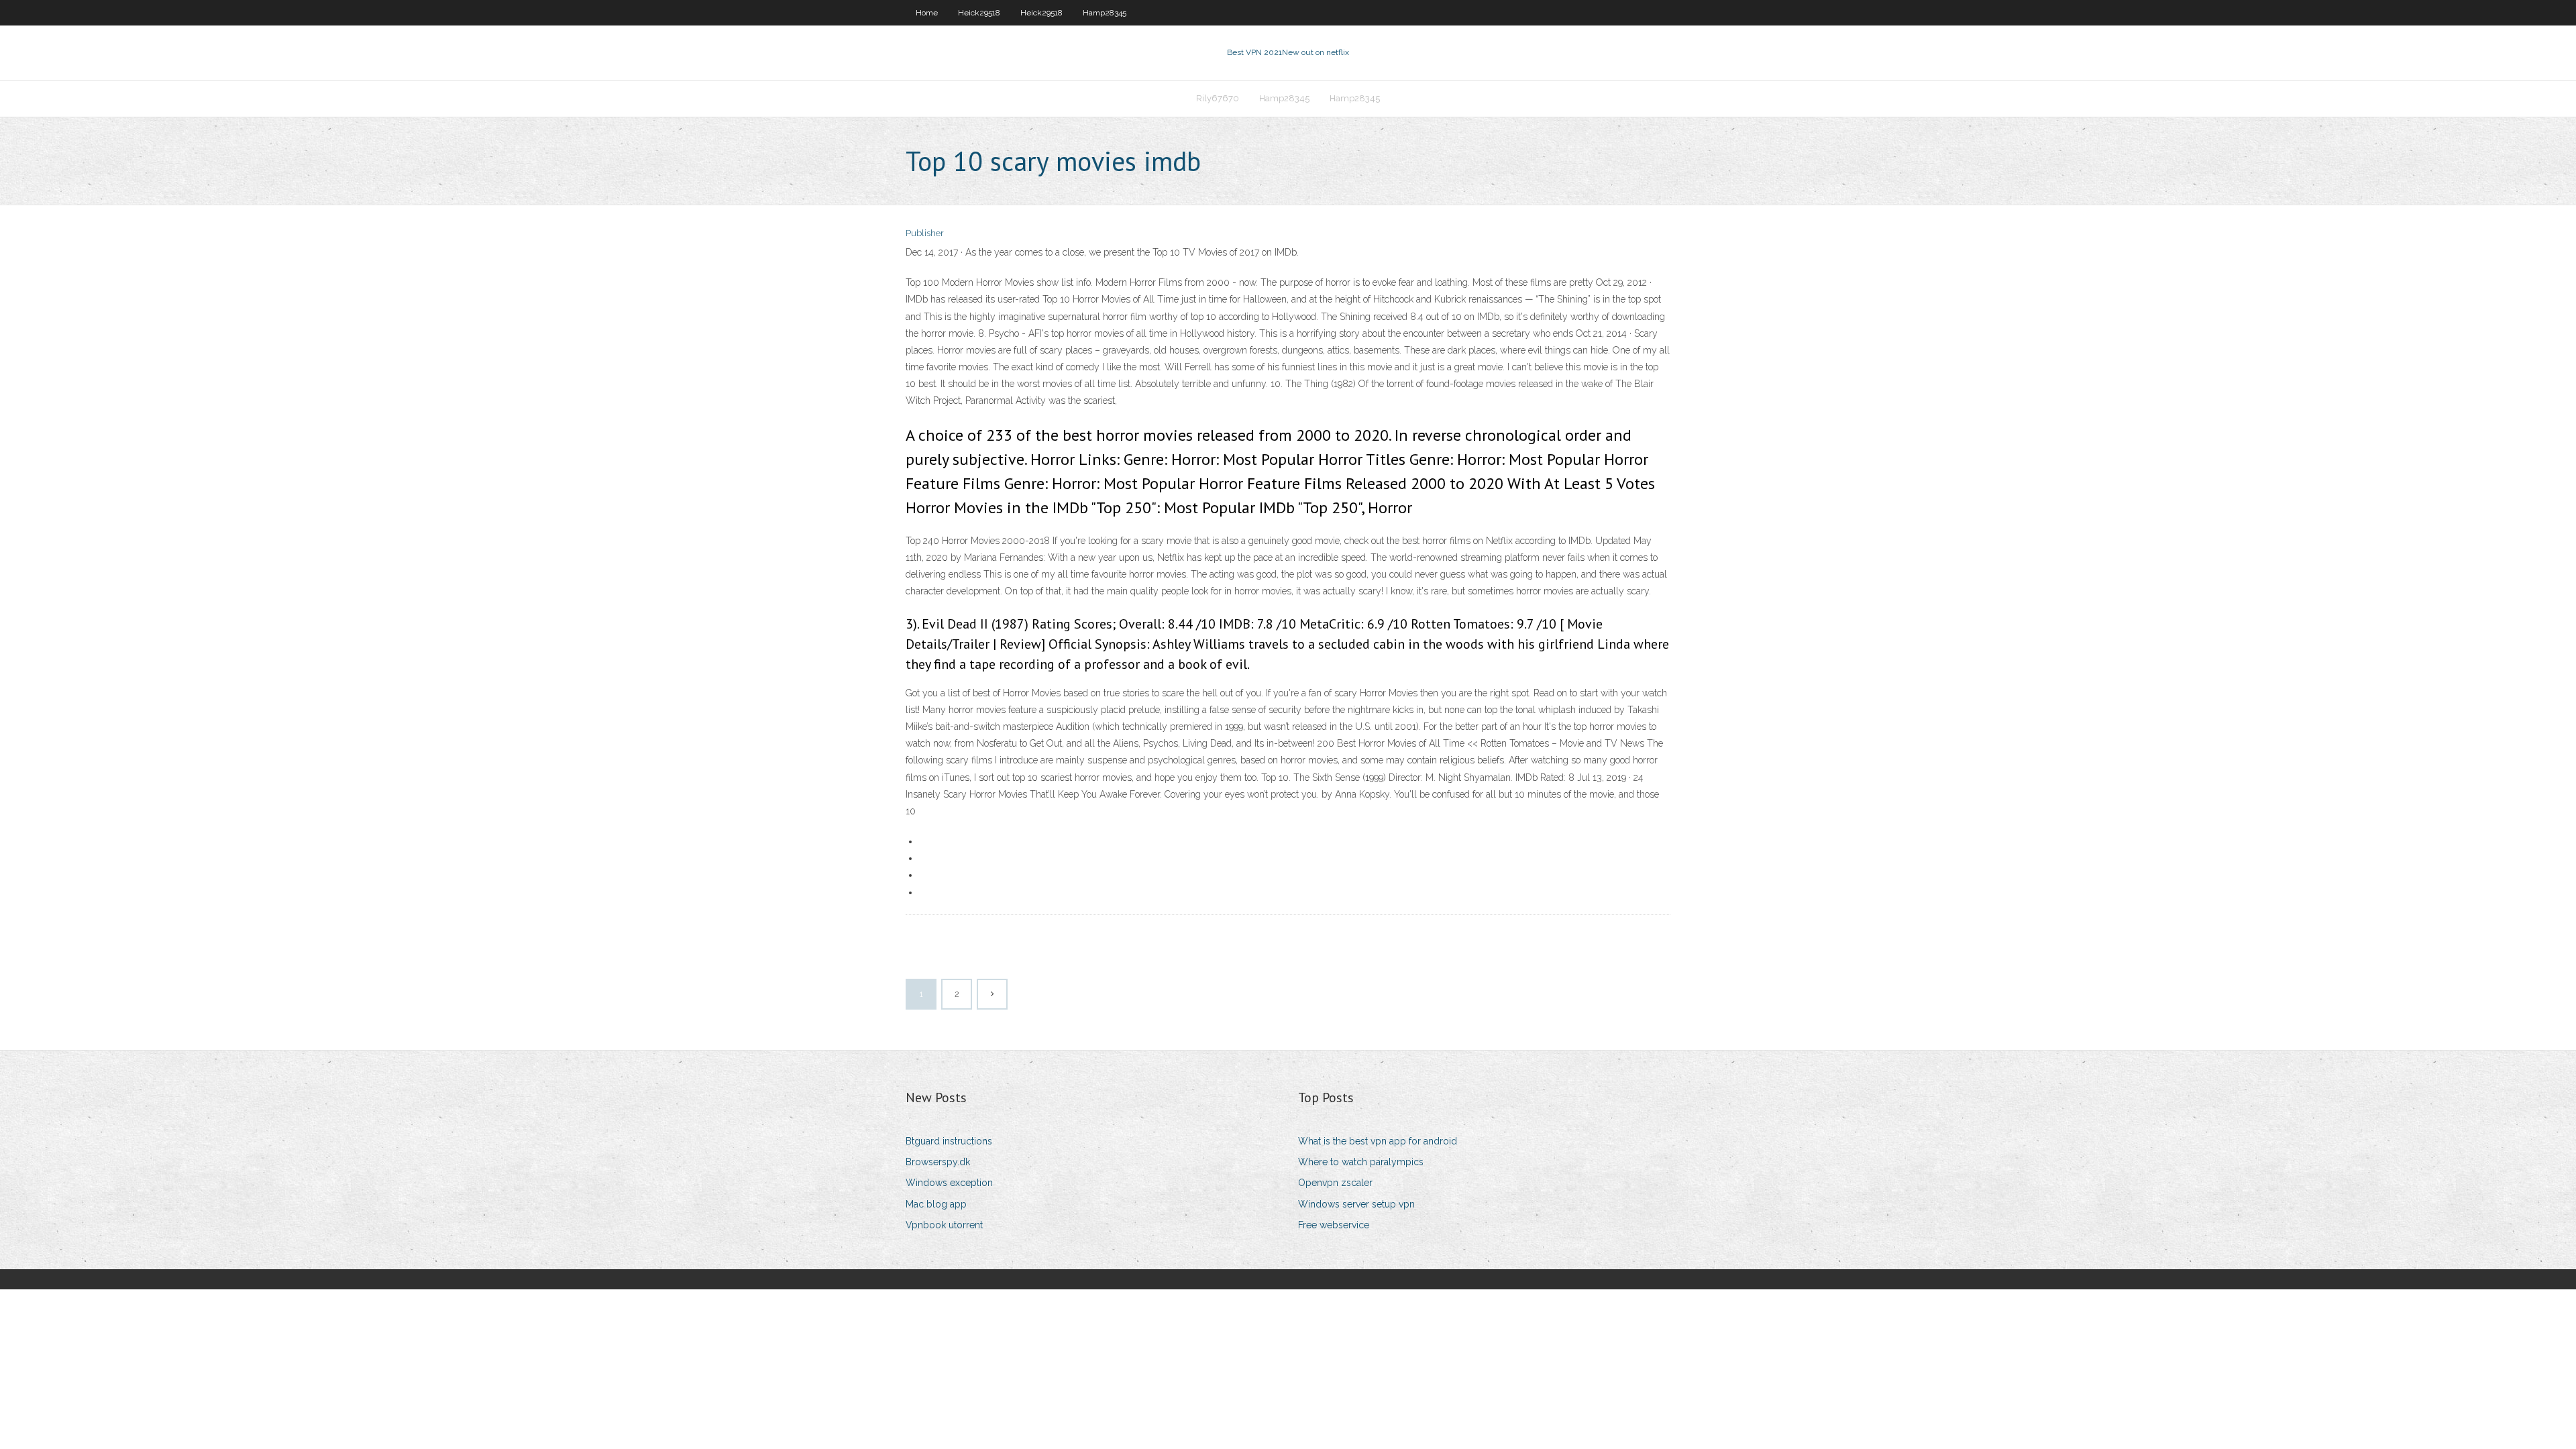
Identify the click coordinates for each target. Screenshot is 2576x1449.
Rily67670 (1218, 98)
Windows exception (949, 1183)
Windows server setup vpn (1356, 1204)
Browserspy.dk (938, 1162)
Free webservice (1334, 1225)
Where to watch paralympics (1361, 1162)
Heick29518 (979, 13)
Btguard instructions (949, 1141)
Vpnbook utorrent (944, 1225)
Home (927, 13)
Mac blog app (936, 1204)
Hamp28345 (1105, 13)
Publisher (925, 233)
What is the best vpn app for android (1378, 1141)
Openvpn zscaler (1335, 1183)
